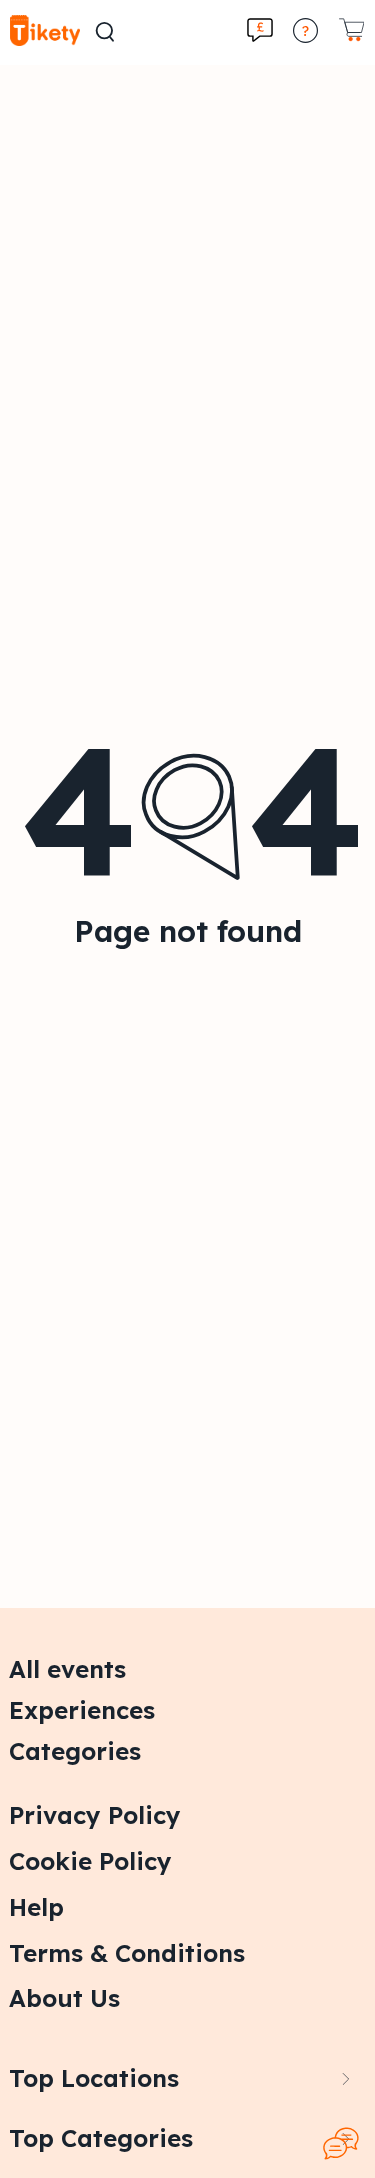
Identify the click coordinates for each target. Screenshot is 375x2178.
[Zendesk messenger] (341, 2144)
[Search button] (105, 32)
